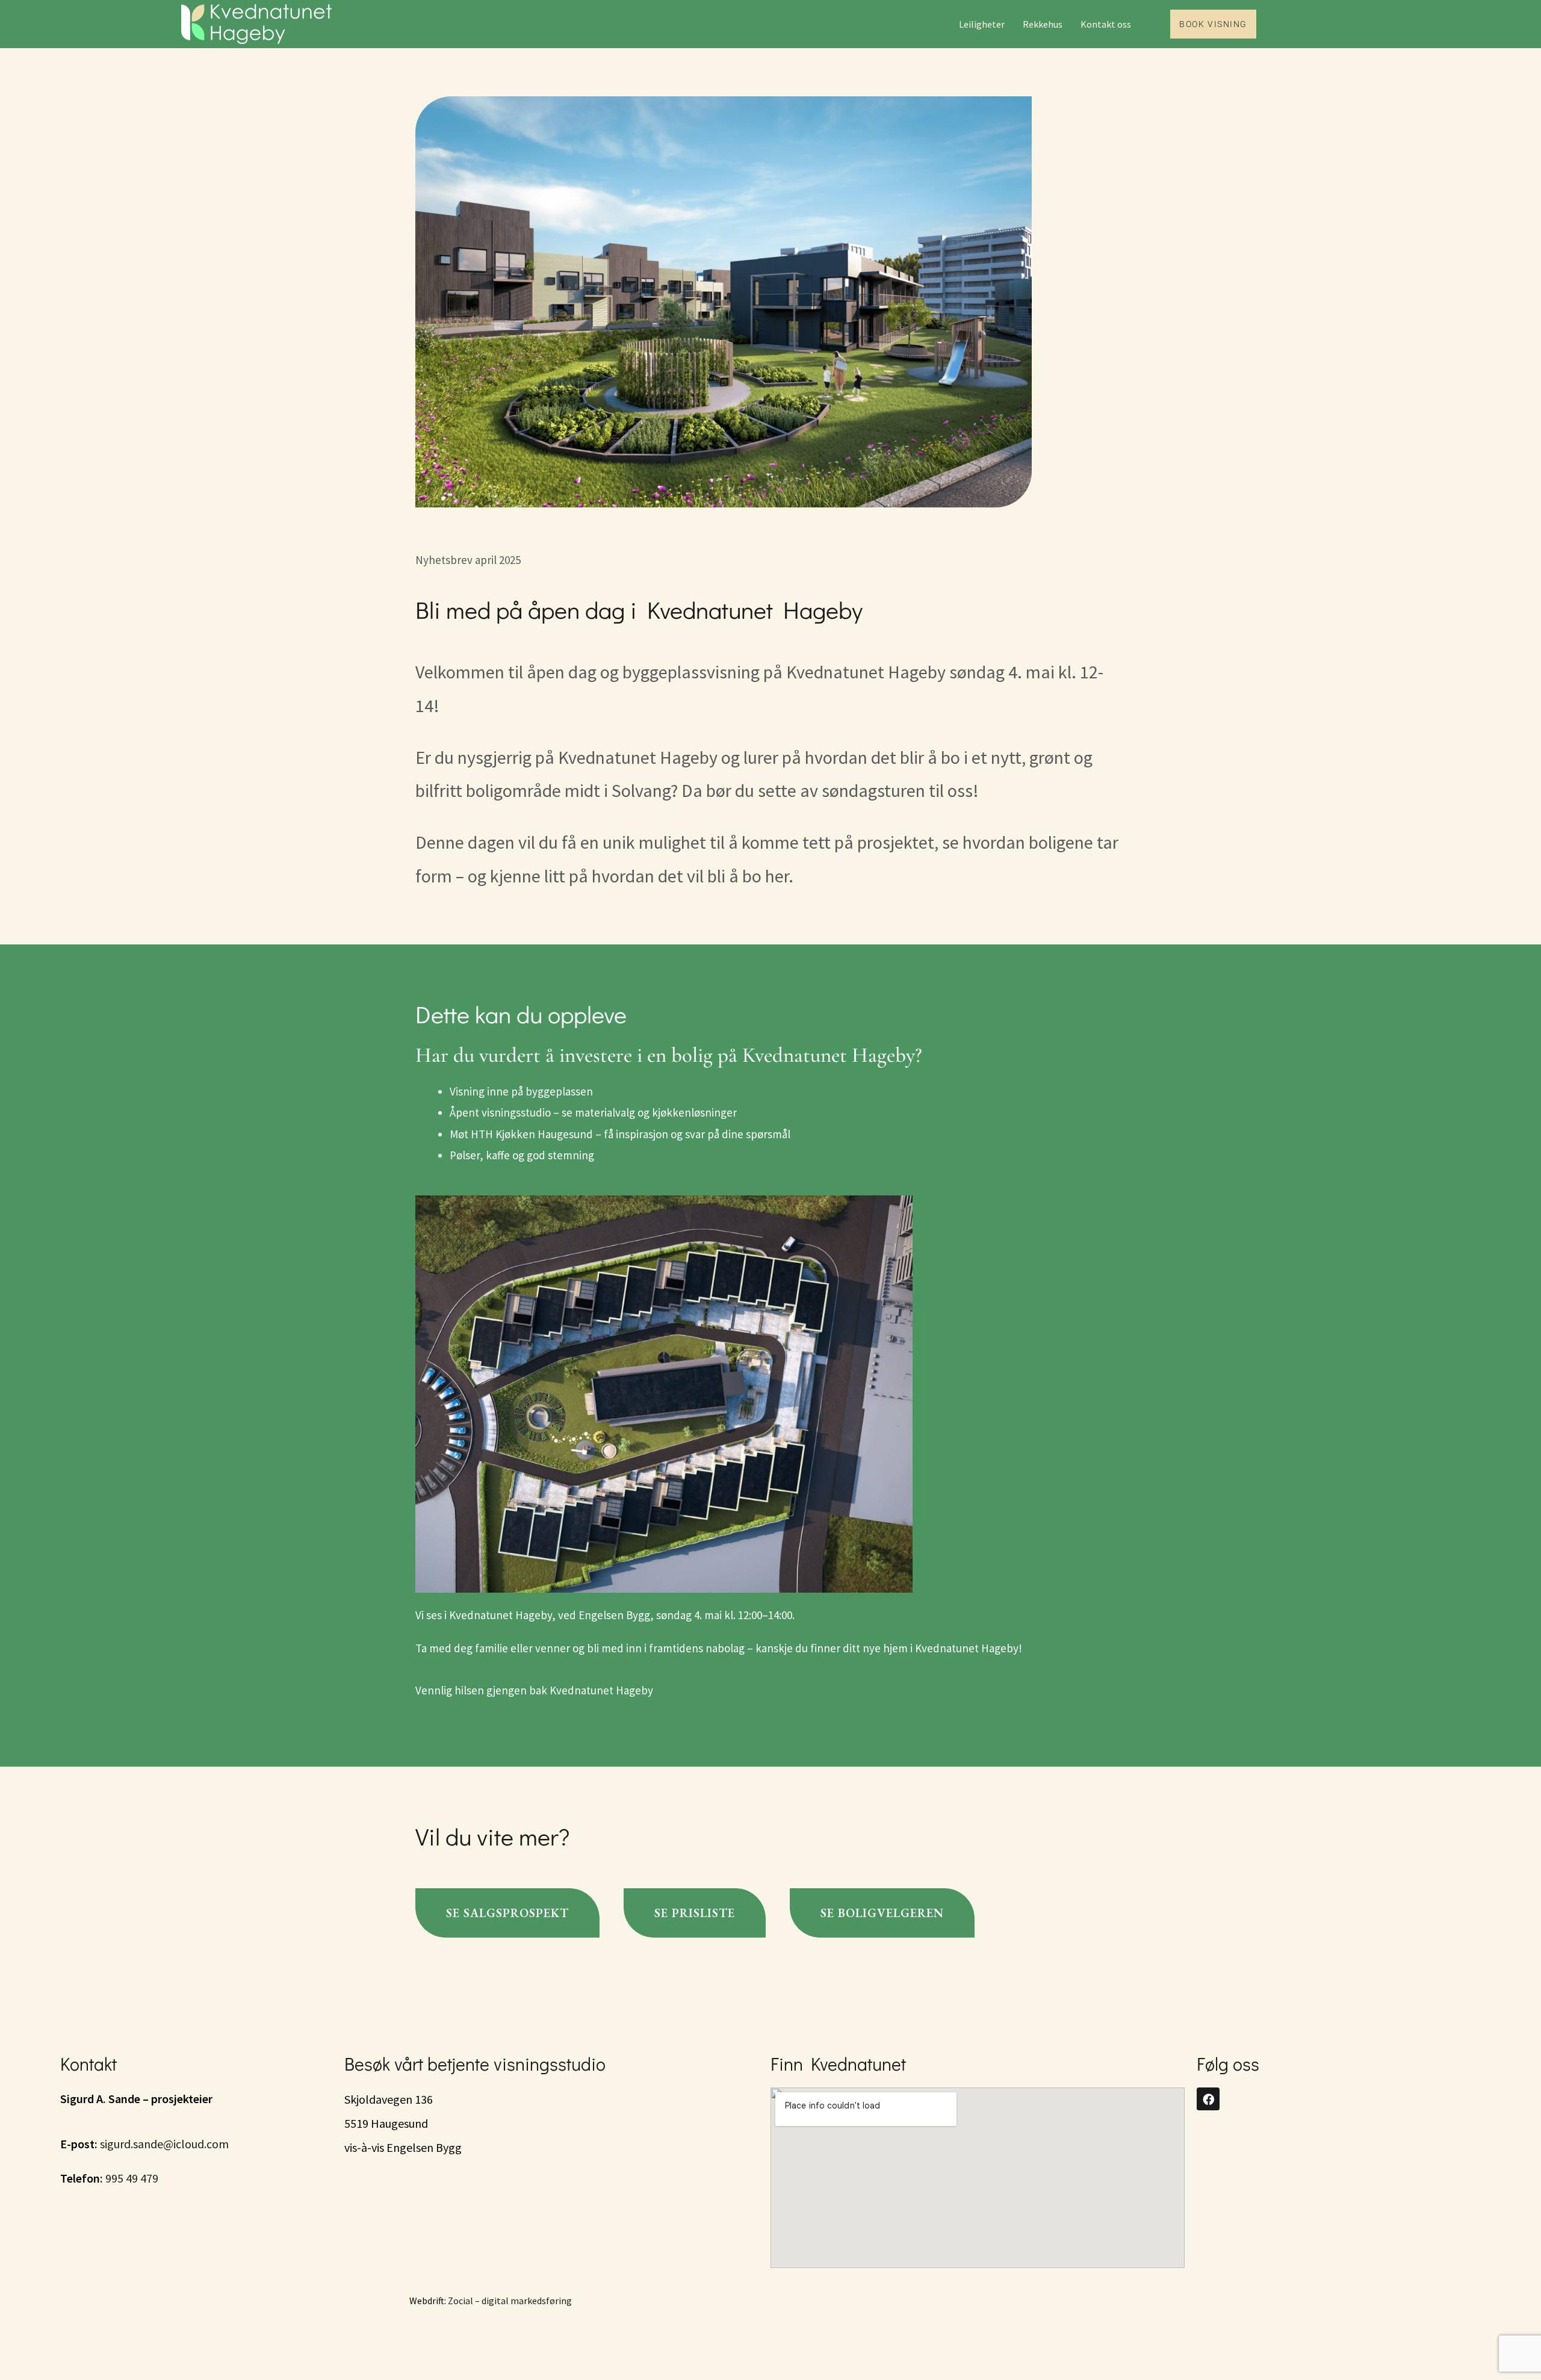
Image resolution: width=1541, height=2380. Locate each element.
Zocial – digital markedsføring (510, 2301)
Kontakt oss (1106, 24)
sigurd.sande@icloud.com (164, 2144)
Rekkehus (1043, 24)
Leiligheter (982, 24)
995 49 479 (132, 2178)
